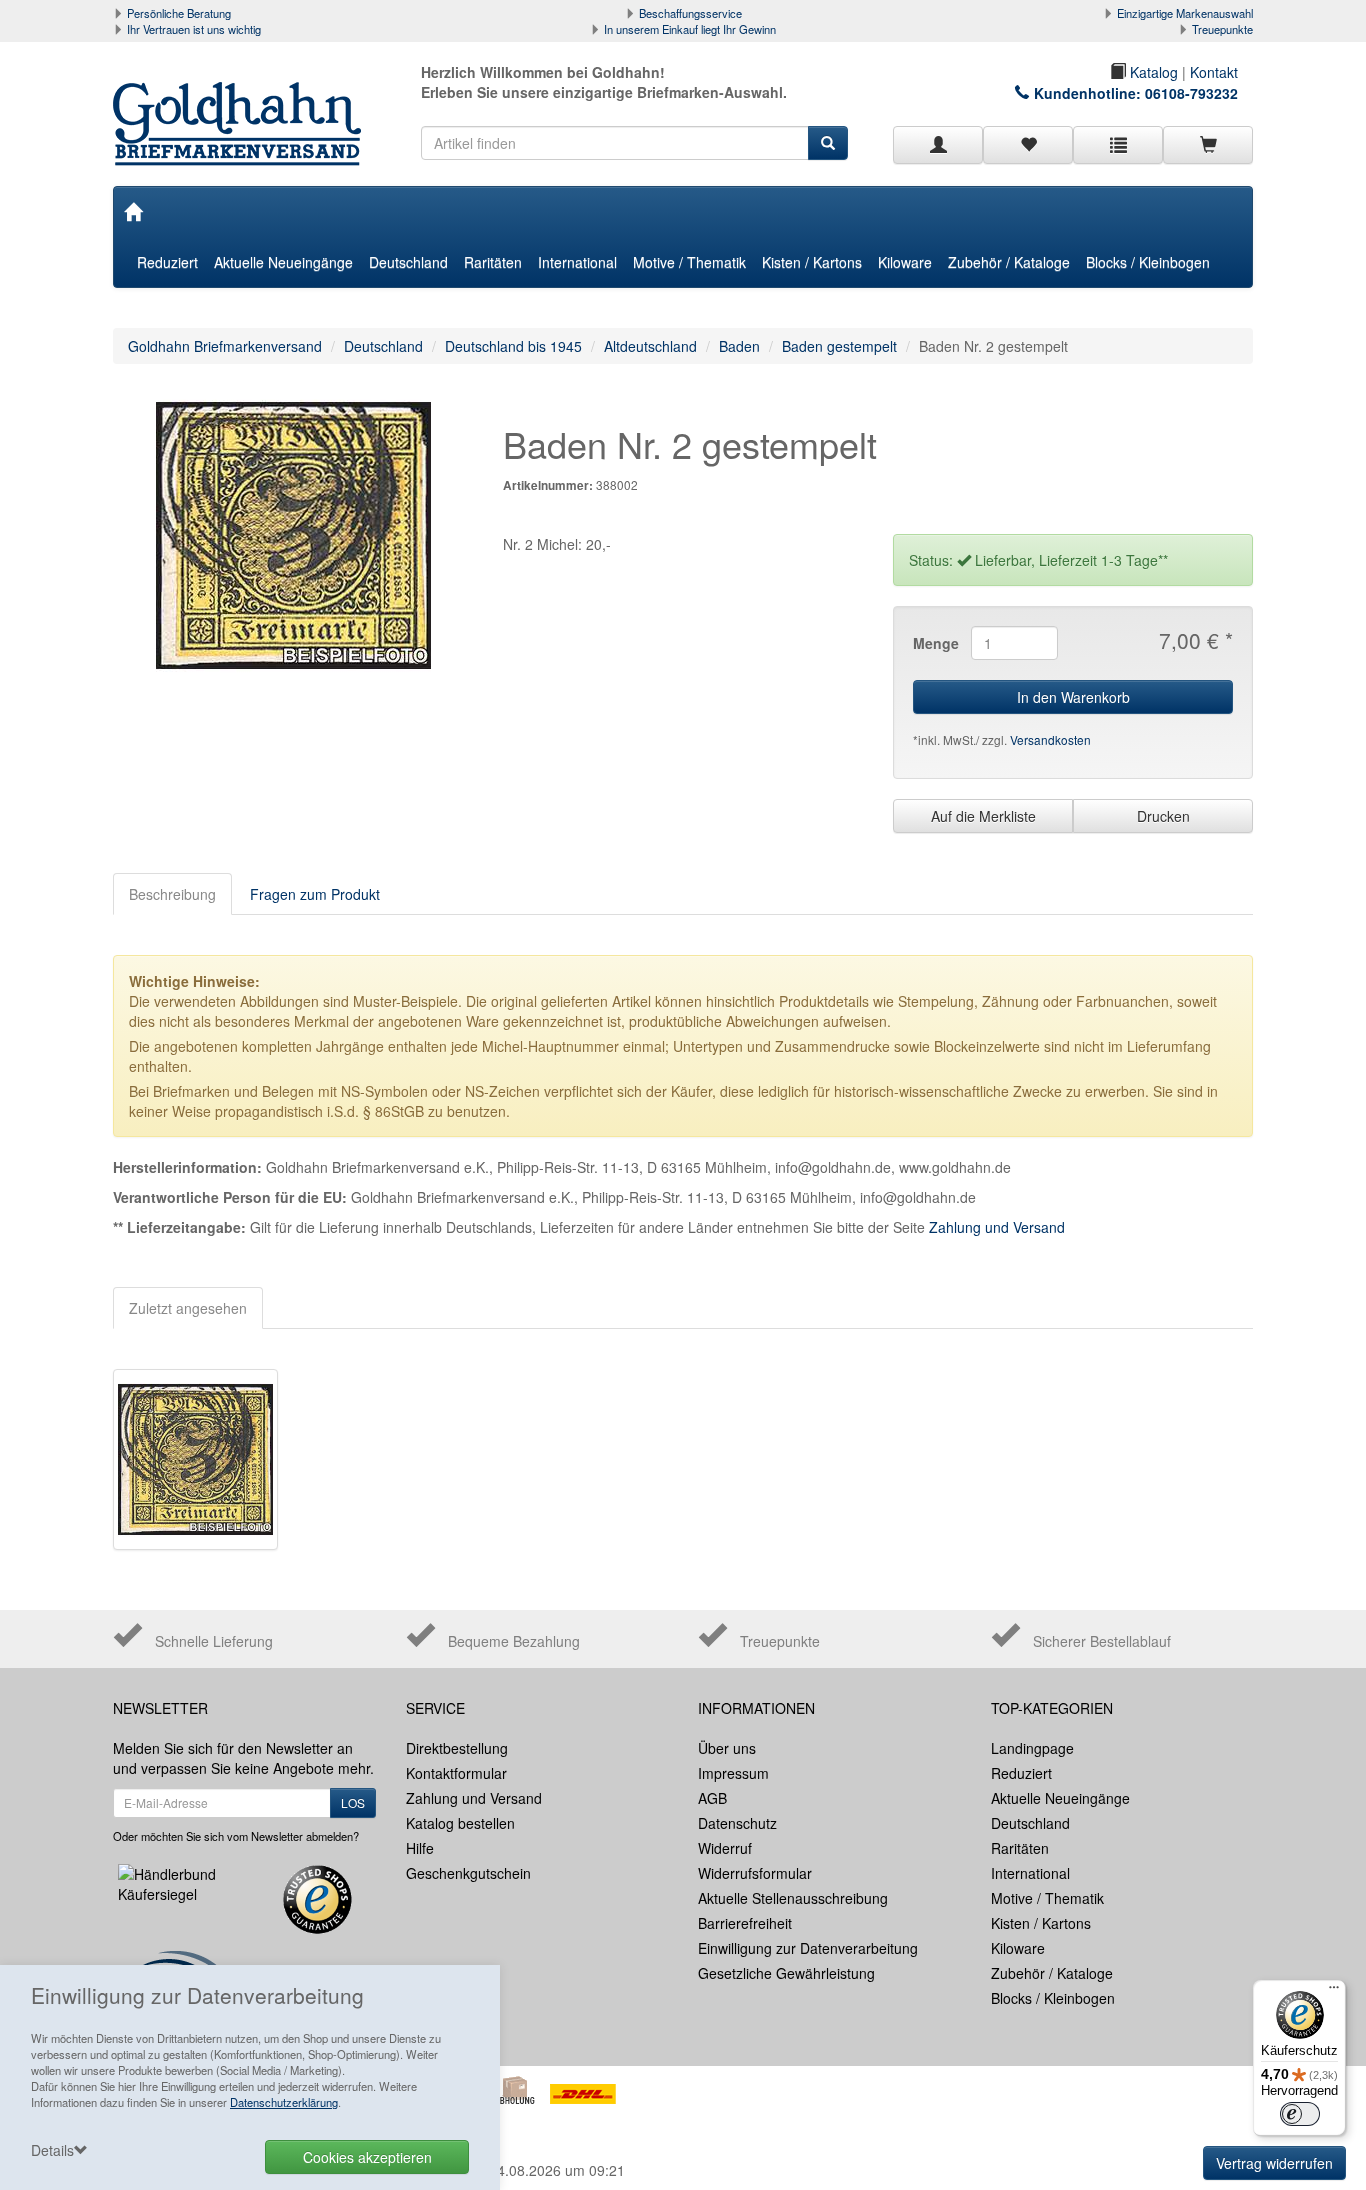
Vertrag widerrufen (1274, 2163)
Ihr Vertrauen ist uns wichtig (194, 29)
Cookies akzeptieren (367, 2157)
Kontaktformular (456, 1773)
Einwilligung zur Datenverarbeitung (808, 1948)
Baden (739, 346)
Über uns (727, 1748)
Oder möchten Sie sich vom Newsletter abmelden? (236, 1836)
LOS (353, 1802)
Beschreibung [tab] (172, 894)
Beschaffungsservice (690, 13)
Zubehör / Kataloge (1009, 262)
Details (52, 2150)
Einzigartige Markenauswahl (1185, 13)
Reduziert (167, 262)
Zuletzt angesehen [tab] (188, 1308)
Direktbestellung (457, 1748)
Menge (934, 643)
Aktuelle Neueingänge (283, 262)
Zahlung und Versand (997, 1227)
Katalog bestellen (460, 1823)
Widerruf (725, 1848)
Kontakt (1214, 72)
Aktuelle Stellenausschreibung (793, 1898)
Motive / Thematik (689, 262)
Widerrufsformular (755, 1873)
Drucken (1163, 816)
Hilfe (420, 1848)
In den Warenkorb (1073, 697)
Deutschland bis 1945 (513, 346)
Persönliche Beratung (179, 13)
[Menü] (1334, 1992)
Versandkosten (1050, 739)
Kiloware (905, 262)
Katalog (1152, 72)
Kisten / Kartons (812, 262)
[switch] (1300, 2114)
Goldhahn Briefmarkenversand (225, 346)
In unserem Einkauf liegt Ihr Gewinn (690, 29)
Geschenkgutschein (468, 1873)
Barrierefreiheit (745, 1923)
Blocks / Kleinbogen (1148, 262)
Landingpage (1032, 1748)
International (577, 262)
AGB (712, 1798)
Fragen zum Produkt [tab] (315, 894)
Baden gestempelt (839, 346)
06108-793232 (1191, 93)
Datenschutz (737, 1823)
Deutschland (408, 262)
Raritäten (493, 262)
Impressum (733, 1773)
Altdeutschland (650, 346)
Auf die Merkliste (983, 816)
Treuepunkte (1222, 29)
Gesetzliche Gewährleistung (786, 1973)
